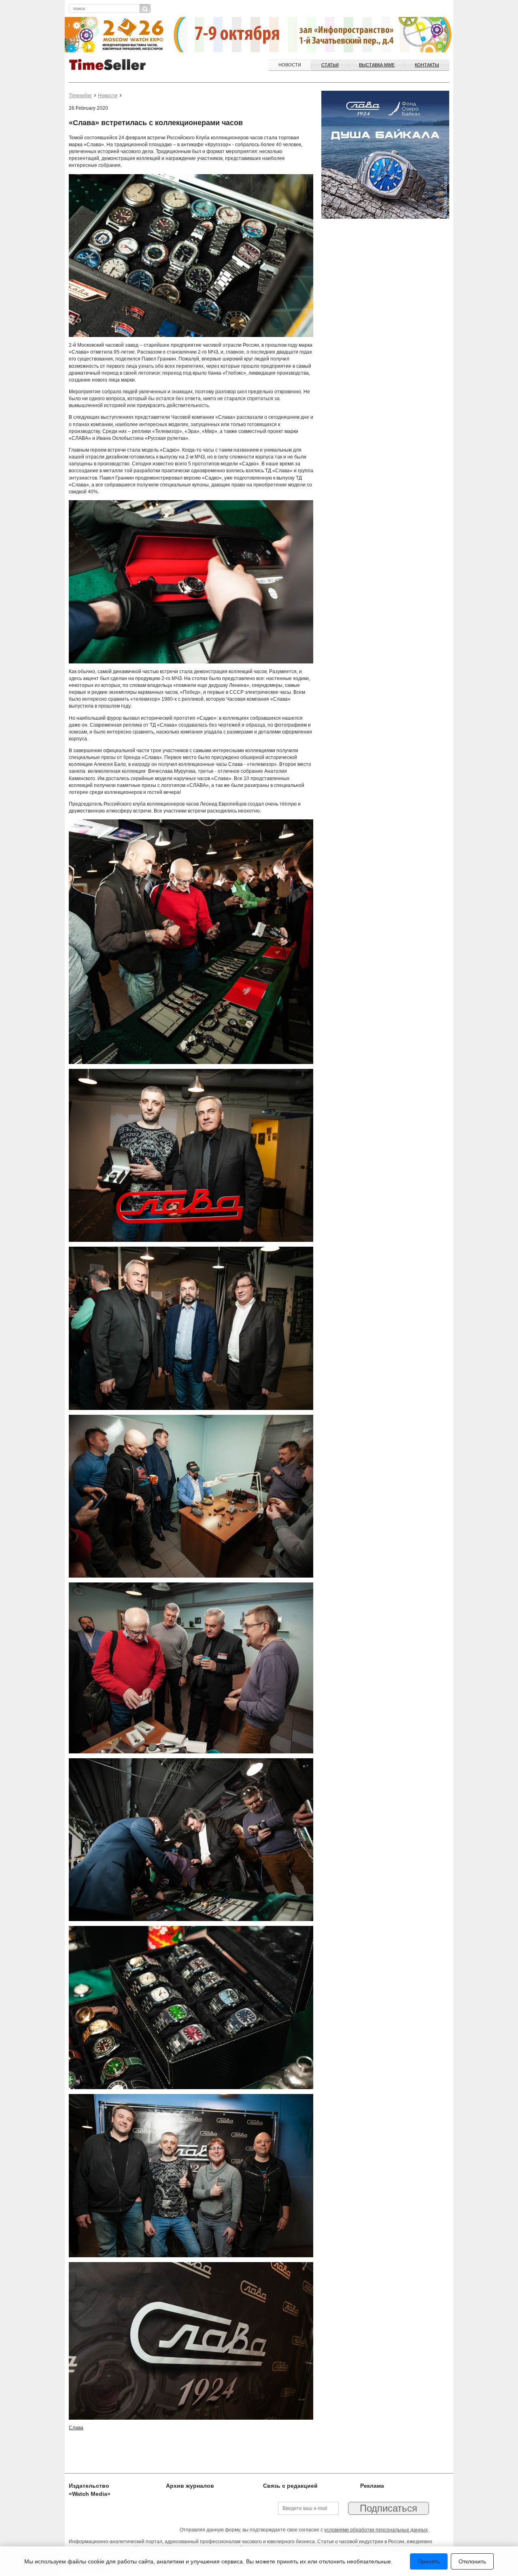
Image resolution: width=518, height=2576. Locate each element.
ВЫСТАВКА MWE (377, 65)
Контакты (427, 65)
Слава (76, 2428)
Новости (290, 65)
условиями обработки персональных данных (376, 2530)
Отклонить (472, 2561)
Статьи (330, 65)
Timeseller (80, 96)
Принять (429, 2561)
